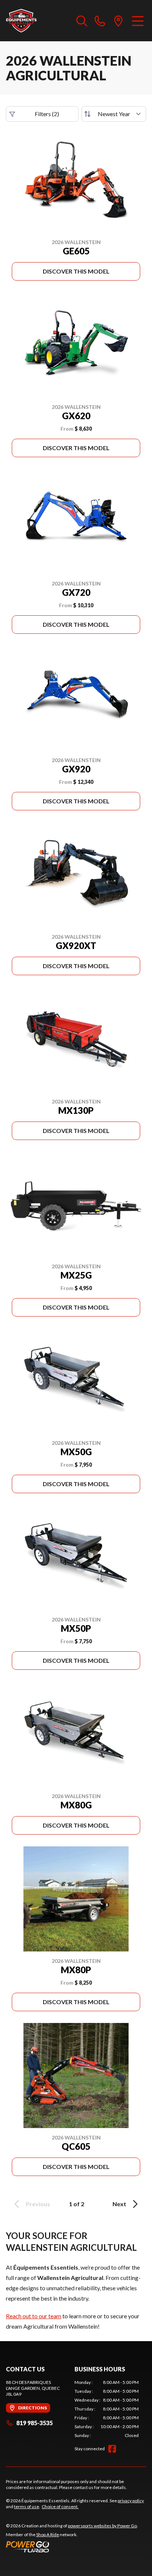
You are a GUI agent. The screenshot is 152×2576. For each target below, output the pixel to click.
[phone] (100, 21)
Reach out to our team (34, 2316)
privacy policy (131, 2501)
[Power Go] (72, 2547)
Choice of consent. (60, 2507)
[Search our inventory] (82, 21)
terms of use (27, 2507)
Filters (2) (47, 114)
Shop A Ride (48, 2535)
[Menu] (138, 21)
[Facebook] (112, 2449)
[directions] (118, 21)
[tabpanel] (107, 2409)
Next (119, 2204)
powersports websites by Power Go (102, 2526)
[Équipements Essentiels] (21, 21)
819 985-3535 (34, 2423)
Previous (38, 2204)
